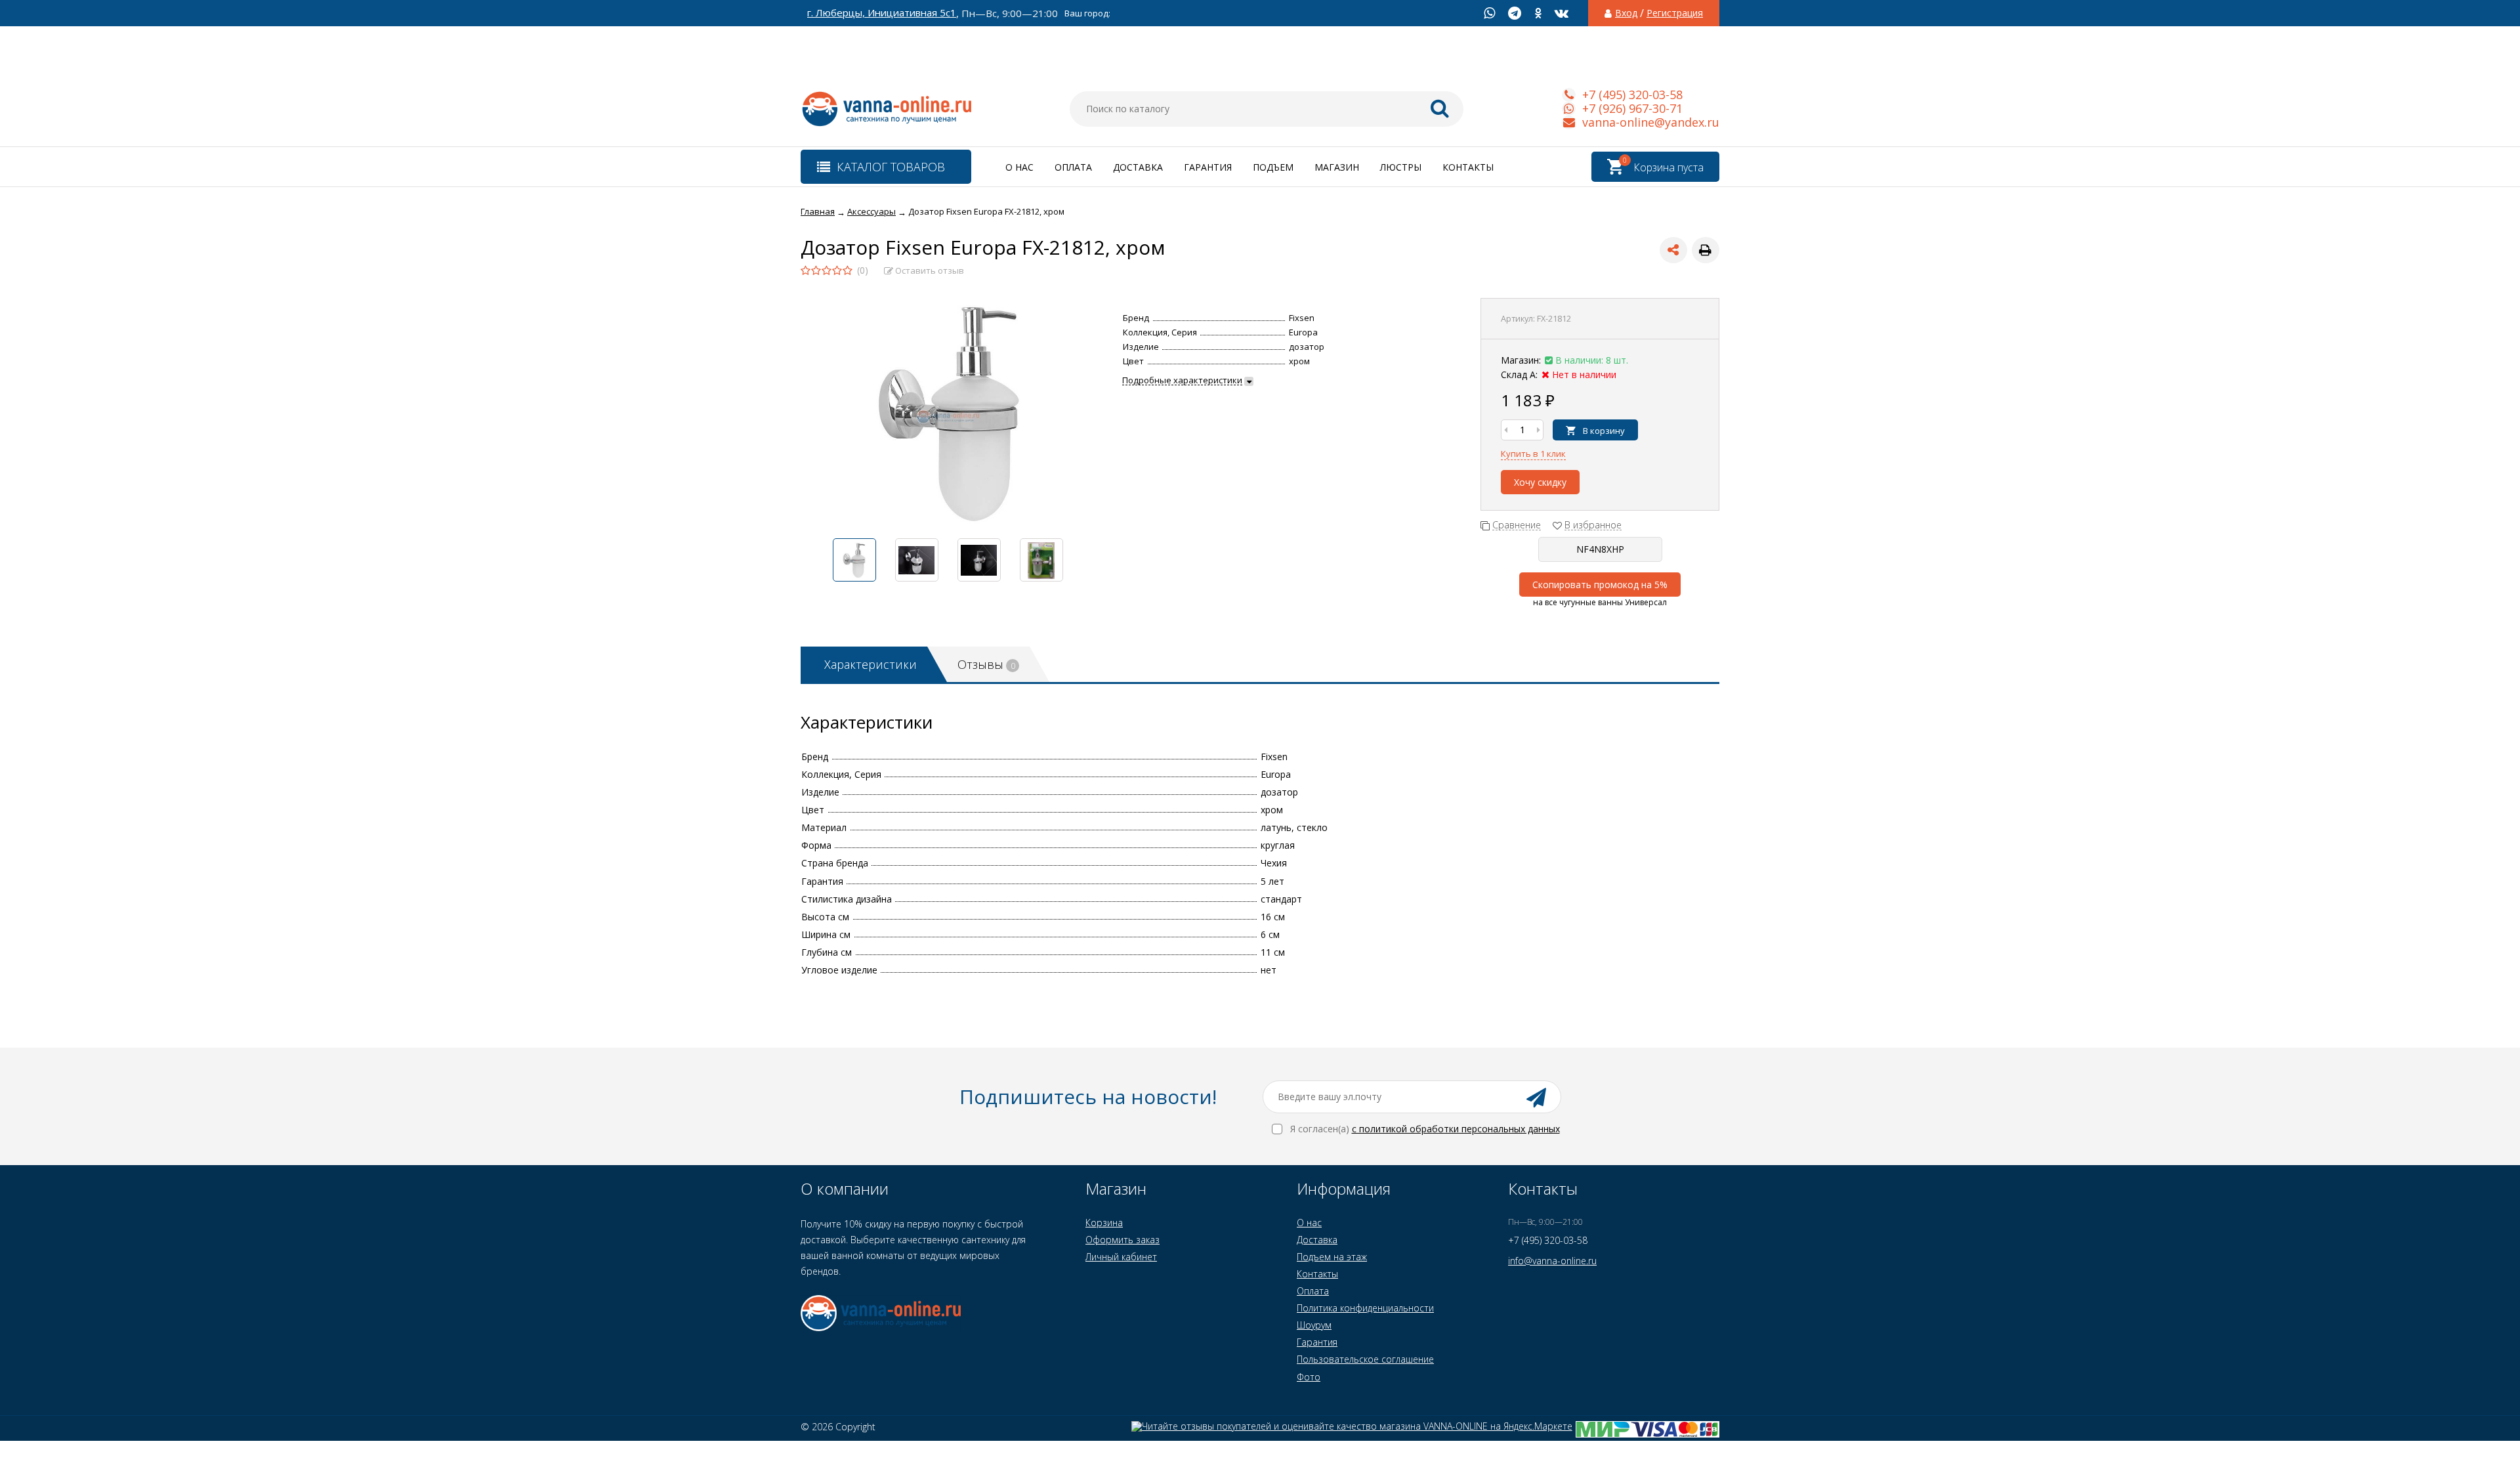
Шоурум (1314, 1325)
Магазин (1337, 167)
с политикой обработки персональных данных (1456, 1129)
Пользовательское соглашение (1365, 1359)
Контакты (1468, 167)
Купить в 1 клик (1533, 454)
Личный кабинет (1121, 1257)
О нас (1019, 167)
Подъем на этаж (1332, 1257)
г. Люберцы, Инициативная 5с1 (882, 13)
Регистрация (1675, 13)
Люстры (1401, 167)
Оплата (1073, 167)
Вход (1626, 13)
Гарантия (1208, 167)
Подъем (1273, 167)
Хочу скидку (1540, 482)
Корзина (1104, 1223)
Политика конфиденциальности (1365, 1308)
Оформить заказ (1123, 1240)
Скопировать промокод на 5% (1600, 585)
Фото (1309, 1377)
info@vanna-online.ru (1552, 1261)
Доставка (1138, 167)
